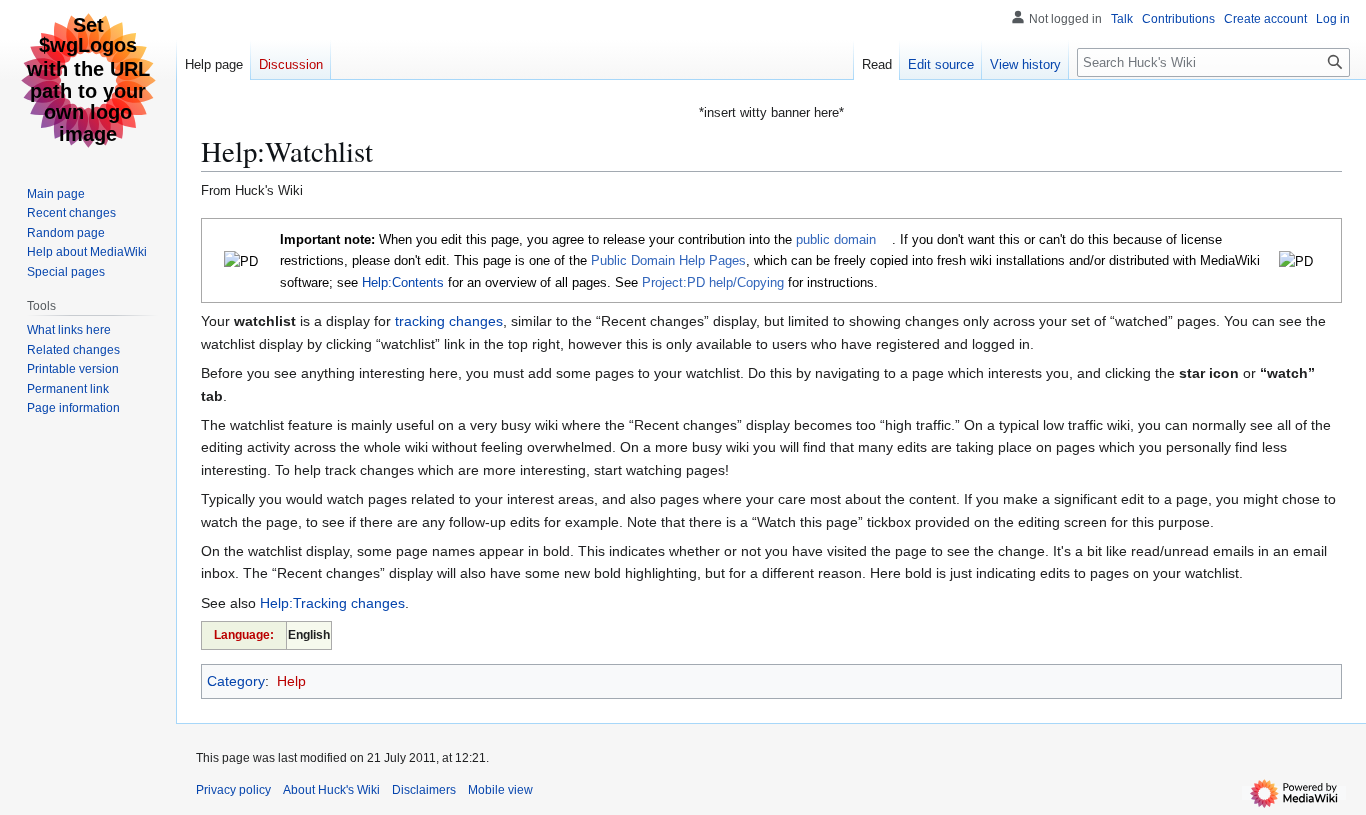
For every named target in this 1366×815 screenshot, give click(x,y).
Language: (244, 635)
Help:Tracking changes (332, 603)
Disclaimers (424, 790)
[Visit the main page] (88, 80)
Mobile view (500, 790)
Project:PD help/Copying (713, 282)
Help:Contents (403, 282)
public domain (836, 239)
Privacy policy (233, 790)
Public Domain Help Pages (668, 260)
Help (291, 681)
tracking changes (449, 321)
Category (236, 681)
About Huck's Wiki (331, 790)
